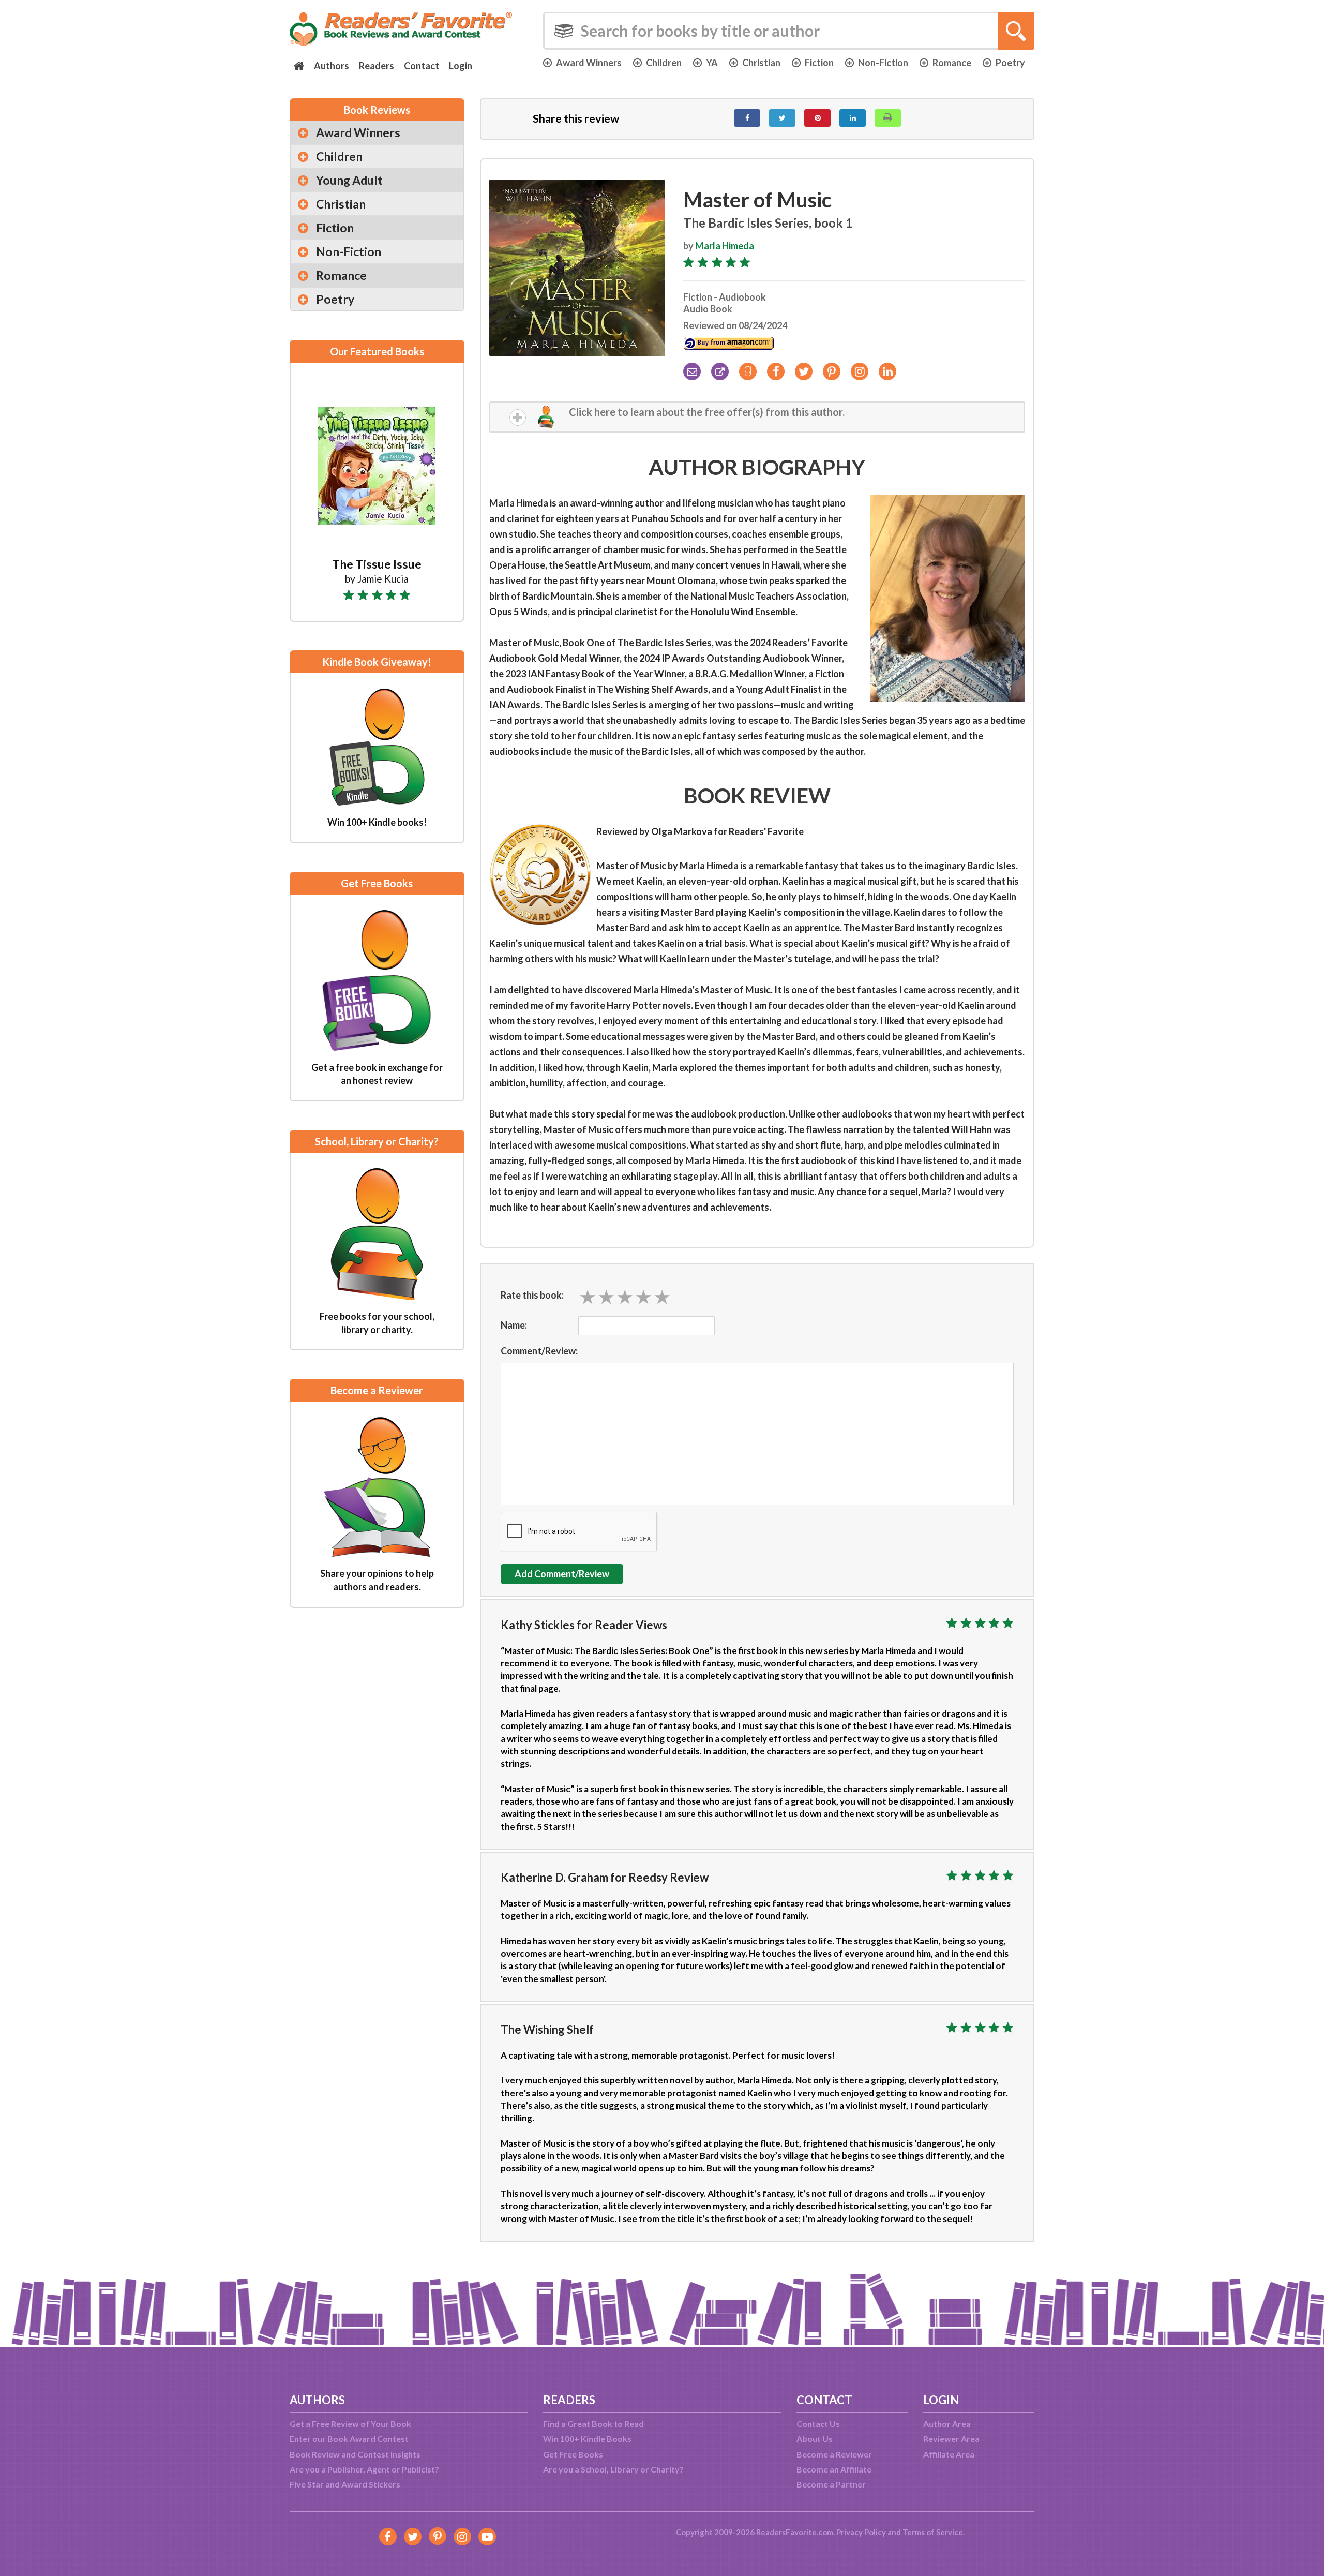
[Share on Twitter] (782, 118)
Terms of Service (933, 2532)
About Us (815, 2439)
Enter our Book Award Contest (349, 2439)
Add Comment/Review (562, 1574)
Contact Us (818, 2424)
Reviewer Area (951, 2439)
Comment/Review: (539, 1351)
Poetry (1010, 63)
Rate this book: (532, 1295)
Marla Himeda (725, 246)
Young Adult (349, 180)
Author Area (947, 2424)
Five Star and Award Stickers (345, 2484)
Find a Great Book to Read (593, 2424)
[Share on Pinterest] (817, 118)
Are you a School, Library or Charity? (613, 2469)
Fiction (819, 63)
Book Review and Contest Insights (355, 2454)
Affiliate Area (949, 2454)
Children (664, 63)
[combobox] (789, 31)
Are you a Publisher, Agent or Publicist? (364, 2469)
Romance (952, 63)
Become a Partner (831, 2484)
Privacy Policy (861, 2532)
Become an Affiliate (834, 2469)
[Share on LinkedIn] (853, 118)
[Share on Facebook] (747, 118)
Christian (761, 63)
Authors (332, 66)
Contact (422, 66)
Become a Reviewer (834, 2454)
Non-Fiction (883, 63)
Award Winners (589, 63)
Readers (377, 66)
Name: (514, 1325)
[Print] (888, 118)
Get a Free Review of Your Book (350, 2424)
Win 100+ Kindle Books (587, 2439)
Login (461, 66)
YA (712, 63)
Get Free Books (573, 2454)
